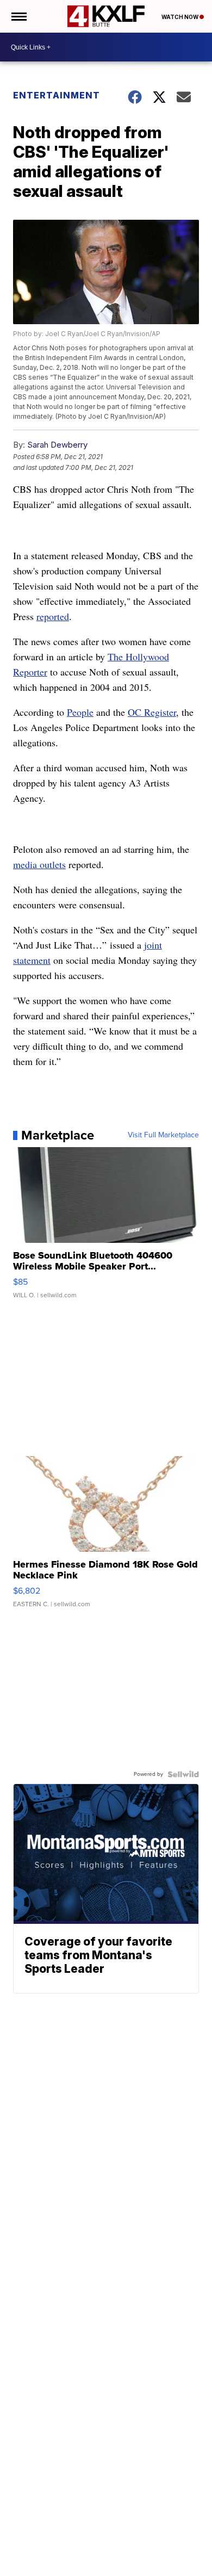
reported (53, 616)
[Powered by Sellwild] (183, 1774)
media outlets (39, 864)
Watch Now (180, 17)
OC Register (152, 712)
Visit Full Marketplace (163, 1135)
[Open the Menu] (18, 16)
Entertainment (57, 95)
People (80, 712)
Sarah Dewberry (57, 445)
